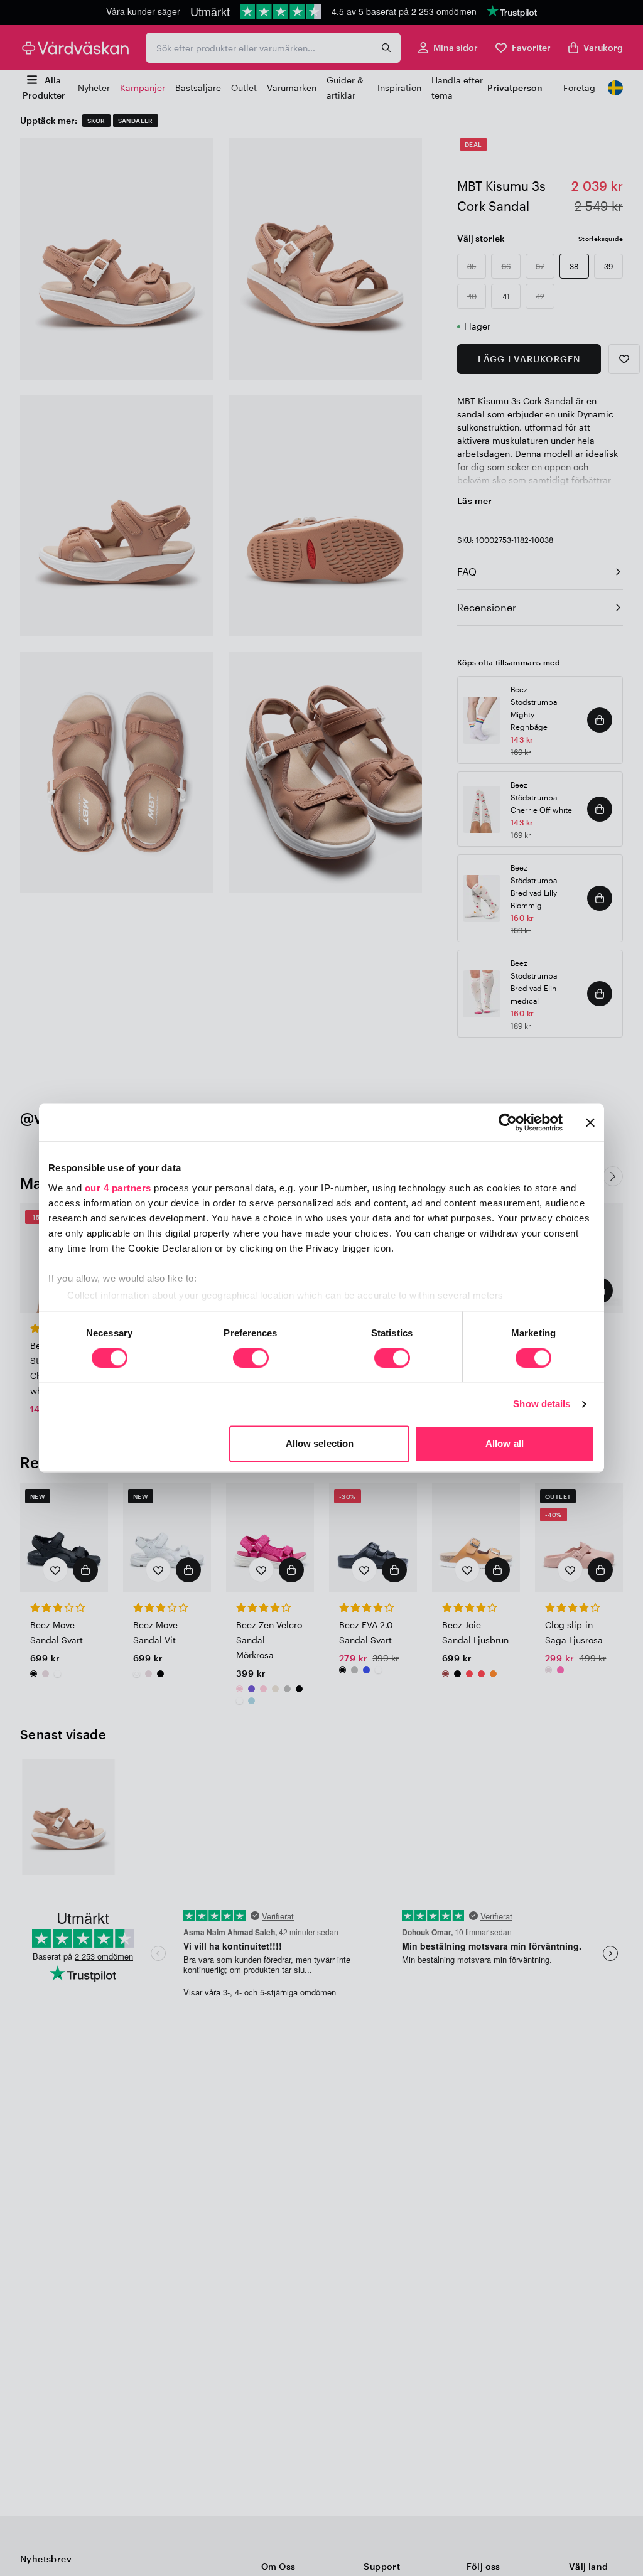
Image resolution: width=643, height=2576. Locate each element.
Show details (542, 1404)
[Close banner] (590, 1122)
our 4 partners (118, 1188)
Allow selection (320, 1444)
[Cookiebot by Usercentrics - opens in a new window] (508, 1122)
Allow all (505, 1444)
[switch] (251, 1359)
